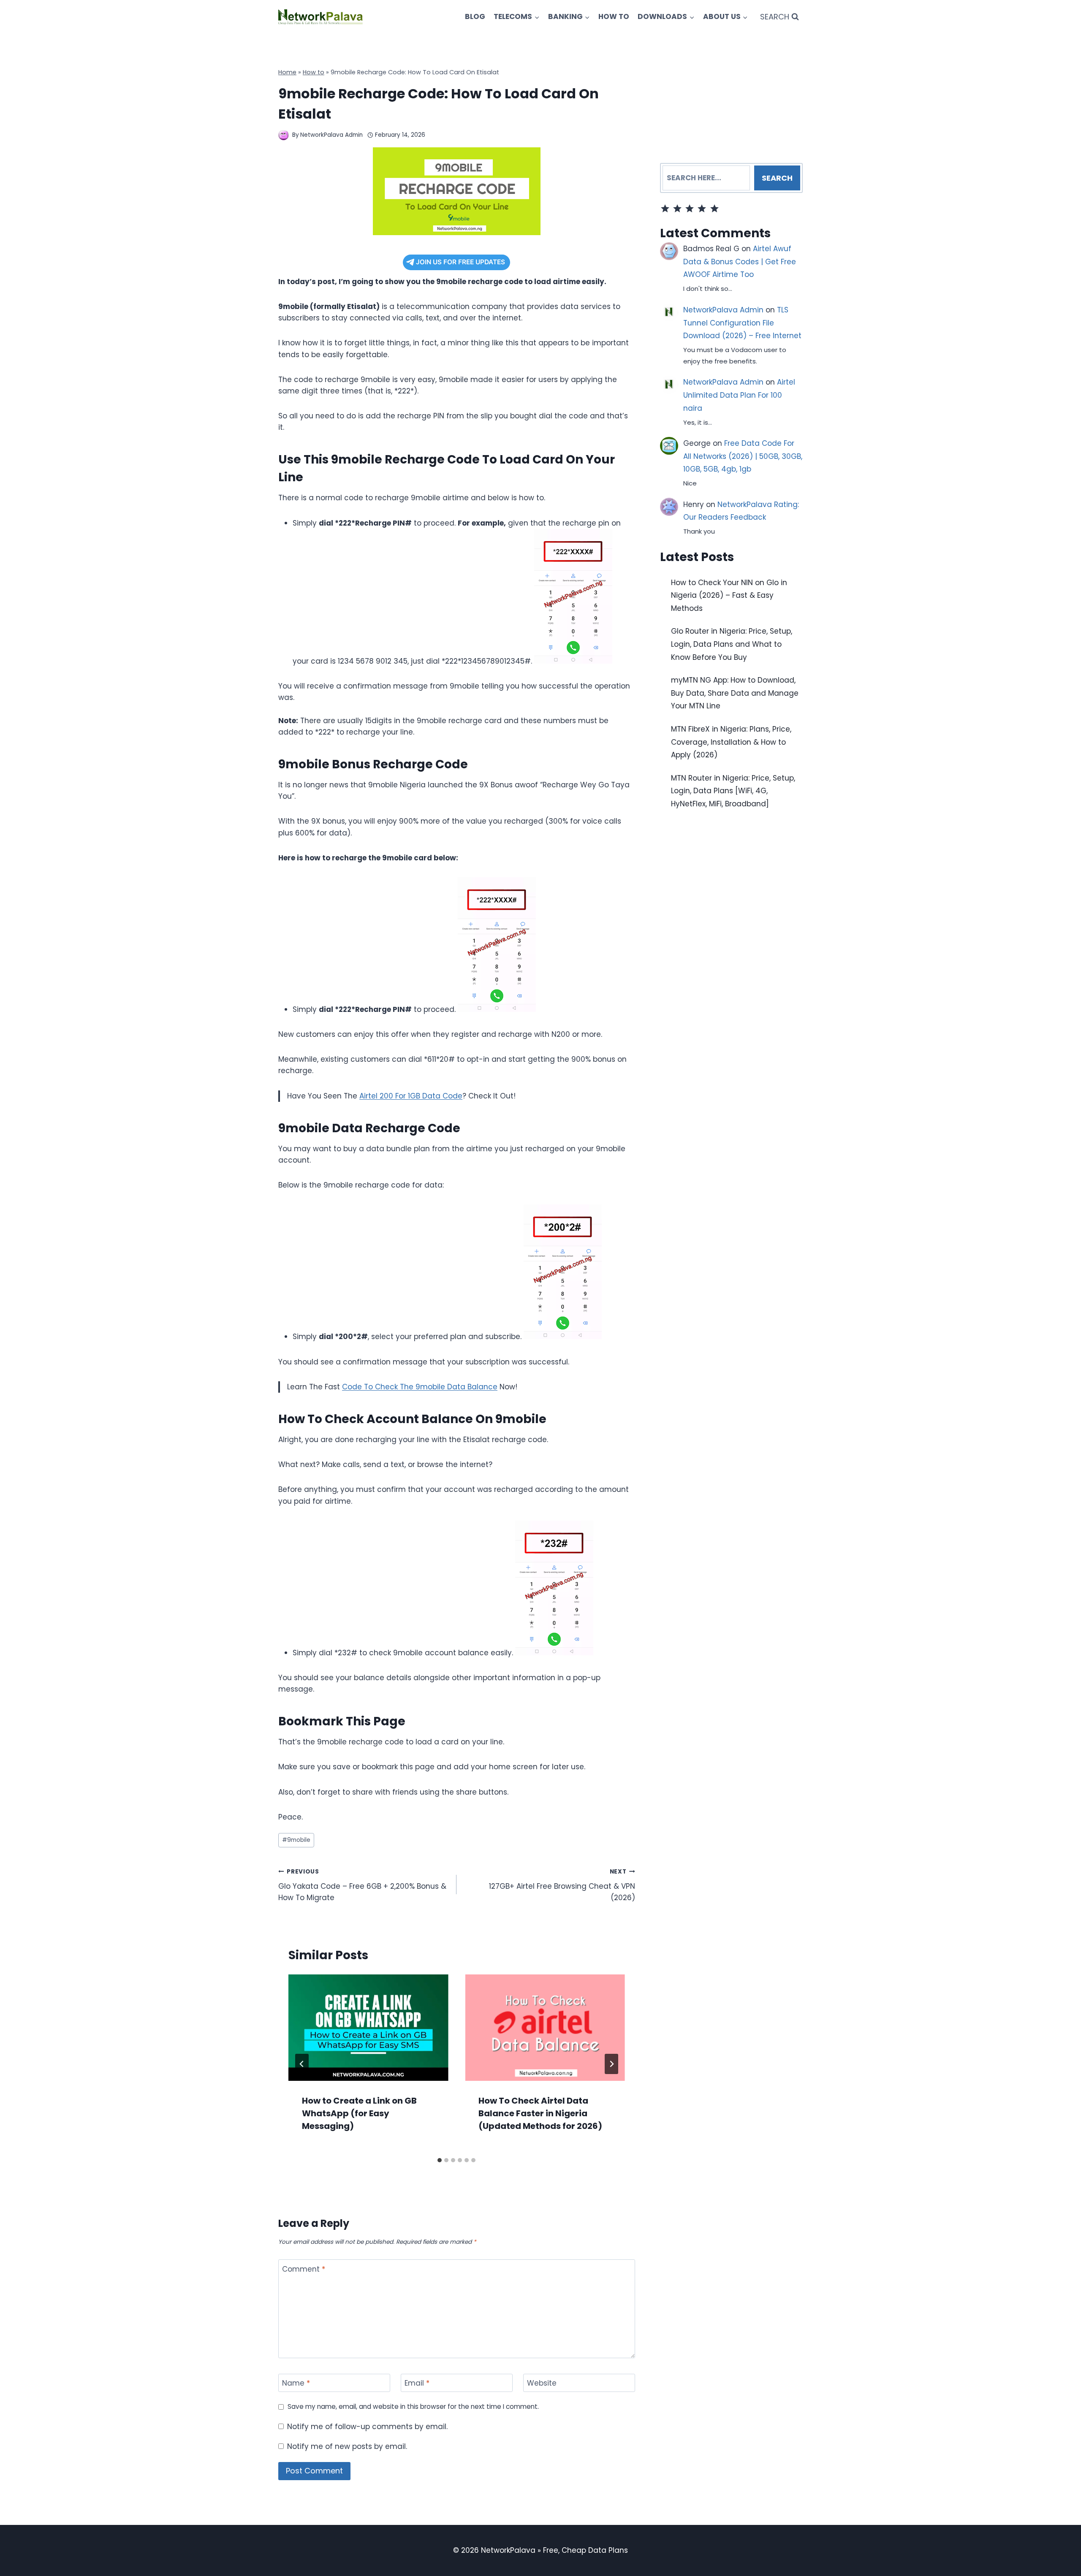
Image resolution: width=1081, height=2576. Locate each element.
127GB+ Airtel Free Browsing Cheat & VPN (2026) (562, 1885)
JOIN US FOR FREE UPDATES (460, 262)
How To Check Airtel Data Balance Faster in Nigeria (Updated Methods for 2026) (540, 2113)
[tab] (440, 2160)
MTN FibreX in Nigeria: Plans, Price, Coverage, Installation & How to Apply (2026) (731, 742)
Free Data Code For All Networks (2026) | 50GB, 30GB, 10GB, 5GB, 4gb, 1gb (743, 456)
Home (287, 72)
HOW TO (614, 16)
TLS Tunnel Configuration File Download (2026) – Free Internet (742, 323)
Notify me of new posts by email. (347, 2446)
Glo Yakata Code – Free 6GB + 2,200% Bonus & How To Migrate (362, 1885)
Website (542, 2383)
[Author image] (284, 135)
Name (296, 2383)
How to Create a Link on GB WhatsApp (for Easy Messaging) (359, 2113)
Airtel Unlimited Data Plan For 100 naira (739, 395)
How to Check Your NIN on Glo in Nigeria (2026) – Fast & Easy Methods (729, 595)
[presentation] (368, 2028)
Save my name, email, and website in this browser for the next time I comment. (413, 2407)
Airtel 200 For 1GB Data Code (411, 1096)
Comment (304, 2269)
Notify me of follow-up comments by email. (367, 2427)
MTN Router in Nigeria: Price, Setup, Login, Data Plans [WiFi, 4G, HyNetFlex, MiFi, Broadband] (733, 790)
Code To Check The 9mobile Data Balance (420, 1387)
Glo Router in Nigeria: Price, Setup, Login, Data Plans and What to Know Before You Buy (732, 644)
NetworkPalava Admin (331, 135)
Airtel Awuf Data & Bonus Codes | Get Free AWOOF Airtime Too (740, 262)
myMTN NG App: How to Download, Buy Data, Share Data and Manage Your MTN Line (735, 693)
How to (314, 72)
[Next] (611, 2064)
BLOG (475, 16)
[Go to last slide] (302, 2064)
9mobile (296, 1840)
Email (417, 2383)
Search (777, 178)
